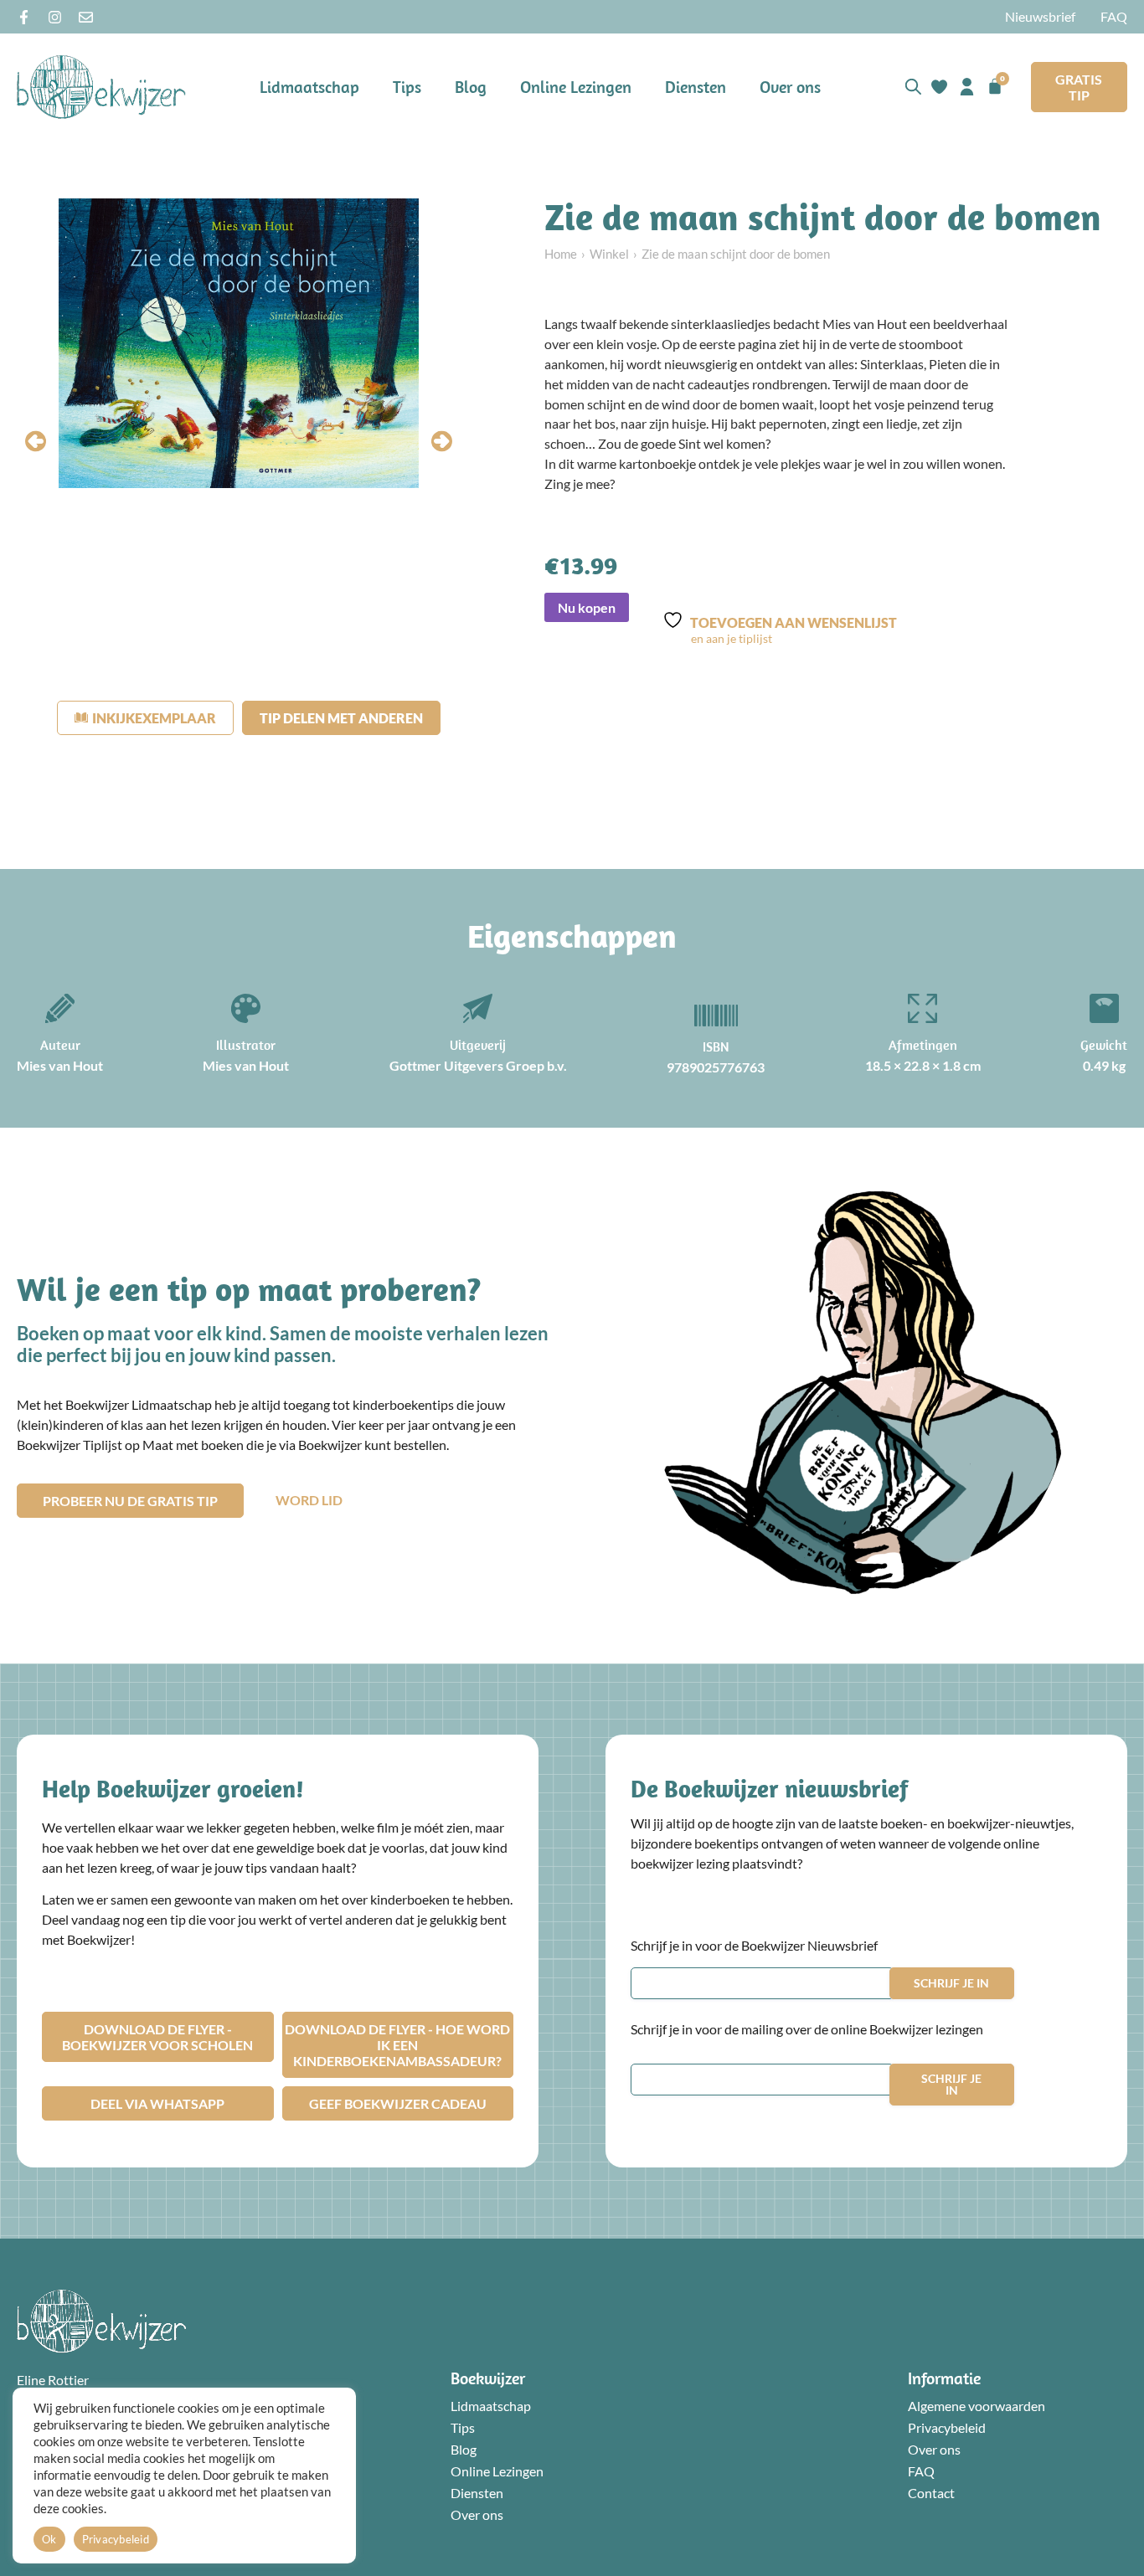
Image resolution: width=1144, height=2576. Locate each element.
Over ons (790, 87)
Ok (49, 2539)
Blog (471, 87)
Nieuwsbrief (1040, 16)
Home (561, 254)
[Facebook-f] (24, 17)
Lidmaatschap (309, 87)
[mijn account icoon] (967, 87)
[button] (36, 441)
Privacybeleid (947, 2427)
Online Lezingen (576, 87)
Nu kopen (587, 607)
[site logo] (101, 87)
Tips (407, 87)
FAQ (1114, 16)
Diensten (696, 87)
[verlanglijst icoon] (939, 87)
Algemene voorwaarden (977, 2406)
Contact (931, 2493)
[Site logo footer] (101, 2321)
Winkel (609, 254)
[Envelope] (86, 17)
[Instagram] (55, 17)
